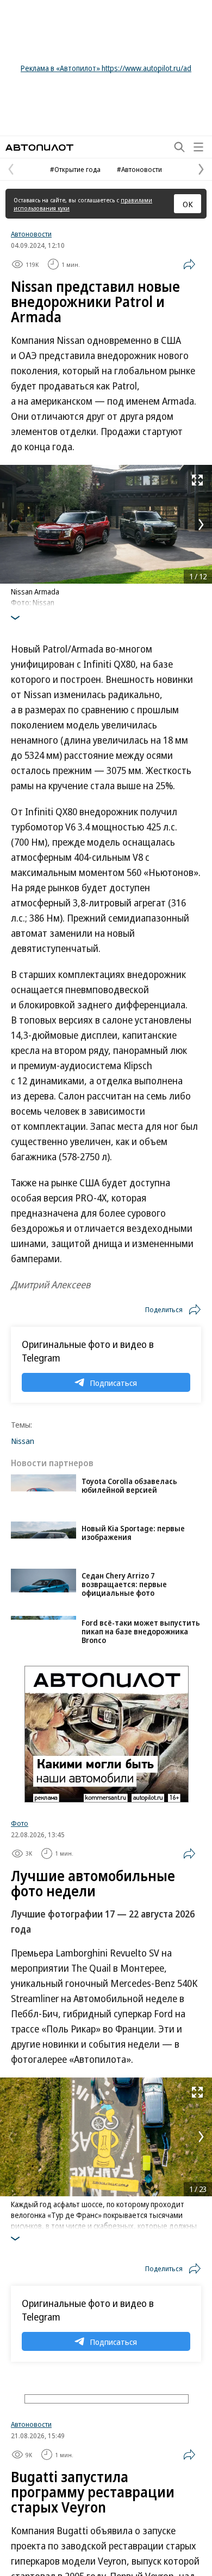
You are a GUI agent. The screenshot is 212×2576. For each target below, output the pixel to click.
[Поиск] (179, 147)
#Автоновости (139, 169)
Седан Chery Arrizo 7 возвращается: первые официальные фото (124, 1584)
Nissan (23, 1441)
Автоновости (31, 234)
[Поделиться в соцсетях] (189, 264)
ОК (188, 204)
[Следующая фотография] (201, 525)
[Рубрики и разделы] (198, 147)
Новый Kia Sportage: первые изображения (133, 1533)
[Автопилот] (39, 147)
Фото (20, 1823)
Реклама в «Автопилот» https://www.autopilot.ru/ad (106, 68)
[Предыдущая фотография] (11, 525)
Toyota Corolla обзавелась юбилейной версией (129, 1485)
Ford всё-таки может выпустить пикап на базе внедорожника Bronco (141, 1631)
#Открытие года (75, 169)
